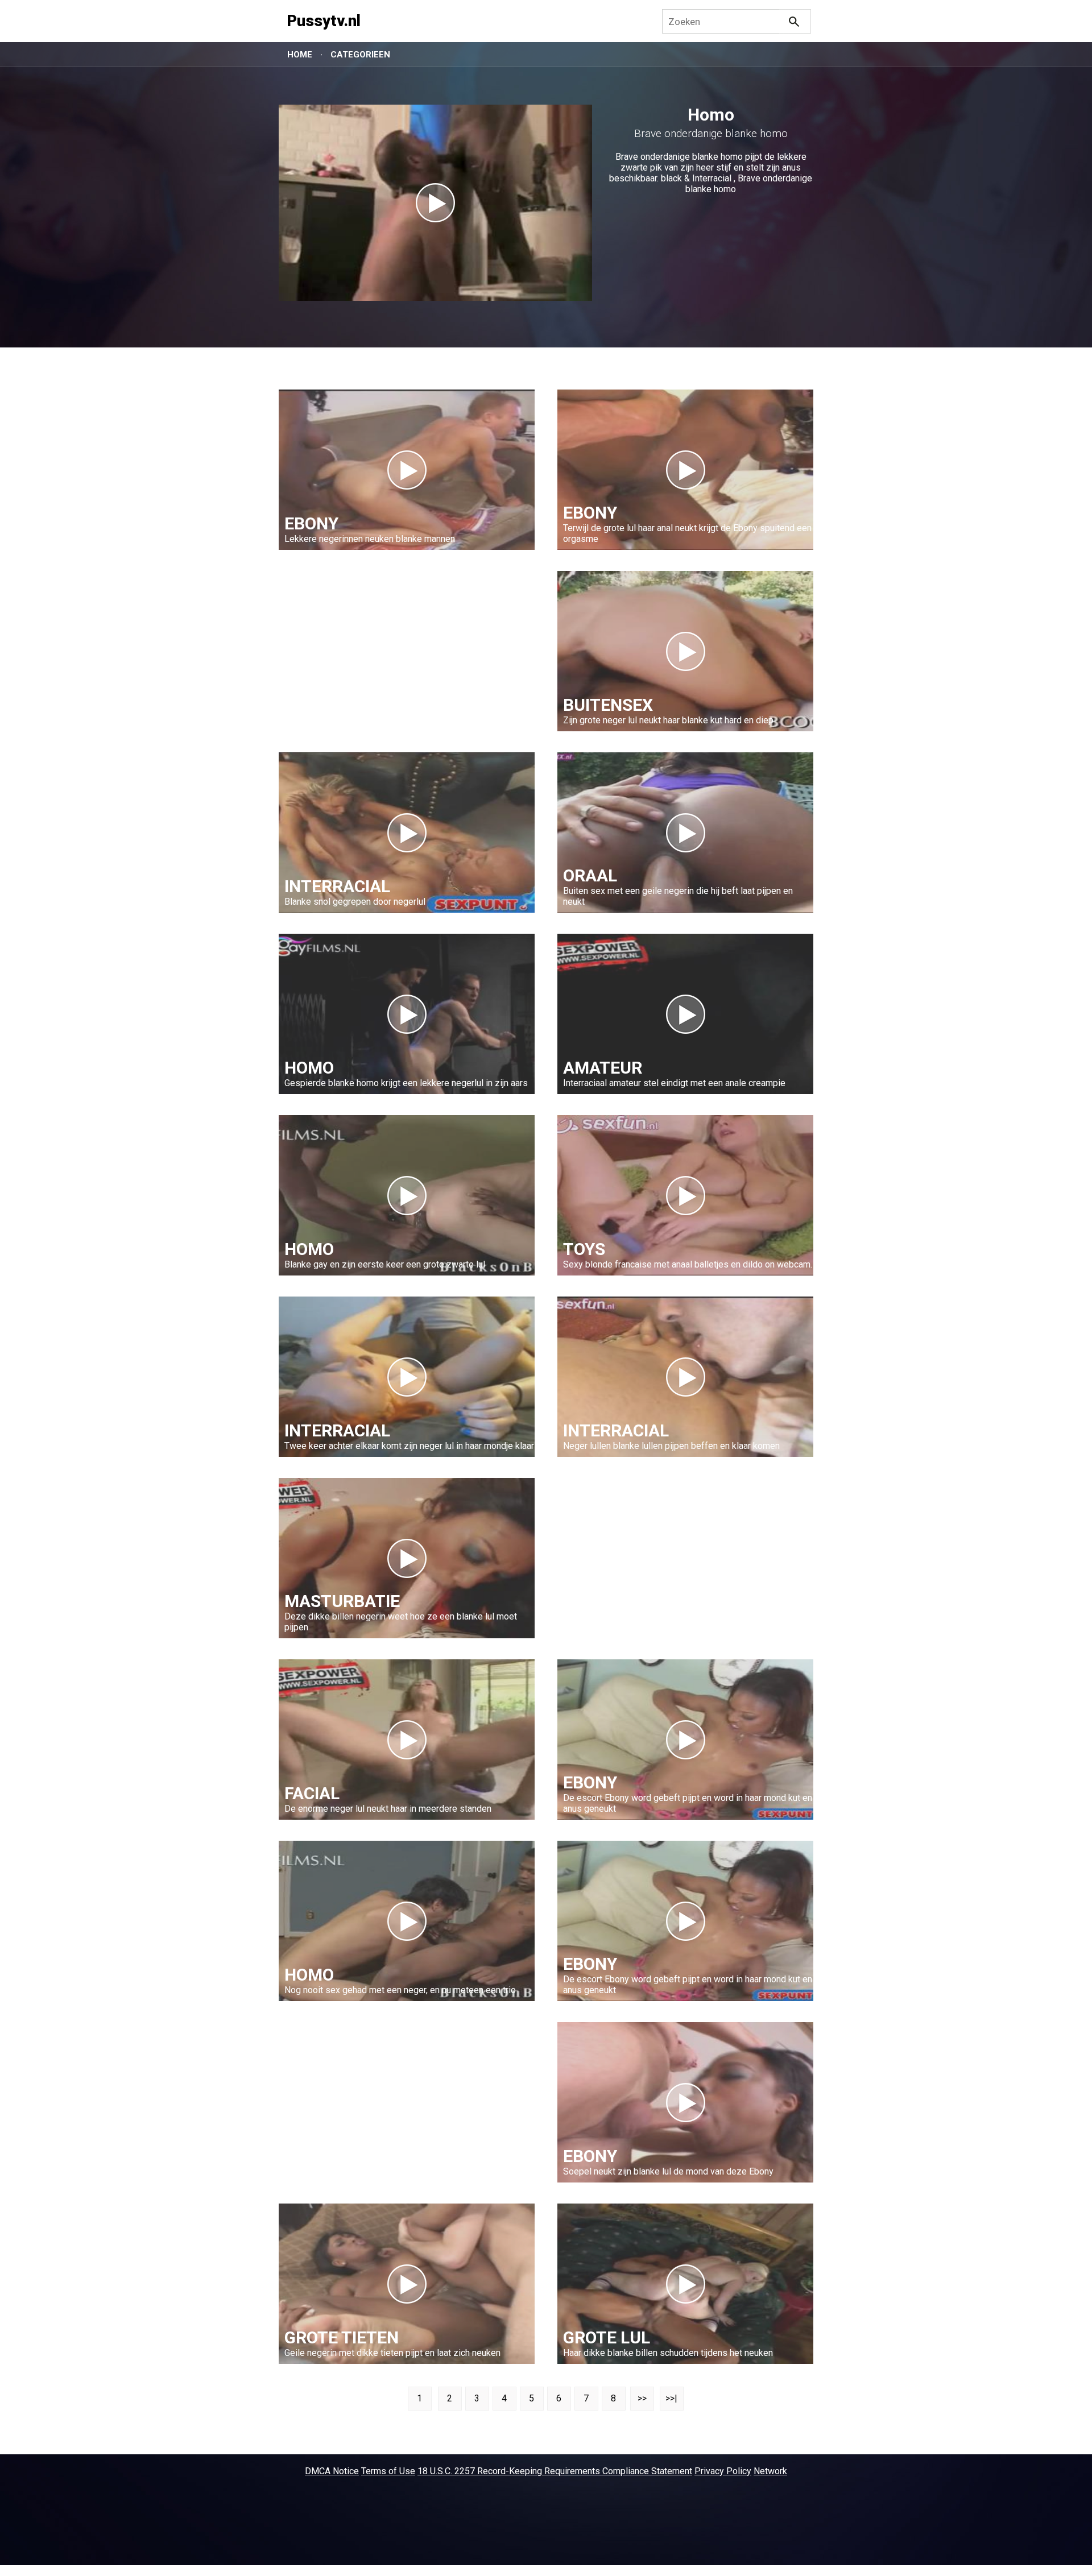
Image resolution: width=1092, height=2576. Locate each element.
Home (300, 55)
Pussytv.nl (324, 21)
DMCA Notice (332, 2471)
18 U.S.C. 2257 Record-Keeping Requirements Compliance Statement (555, 2471)
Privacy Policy (723, 2471)
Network (770, 2471)
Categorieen (360, 55)
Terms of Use (388, 2471)
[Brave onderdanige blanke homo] (435, 203)
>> (642, 2398)
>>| (671, 2398)
